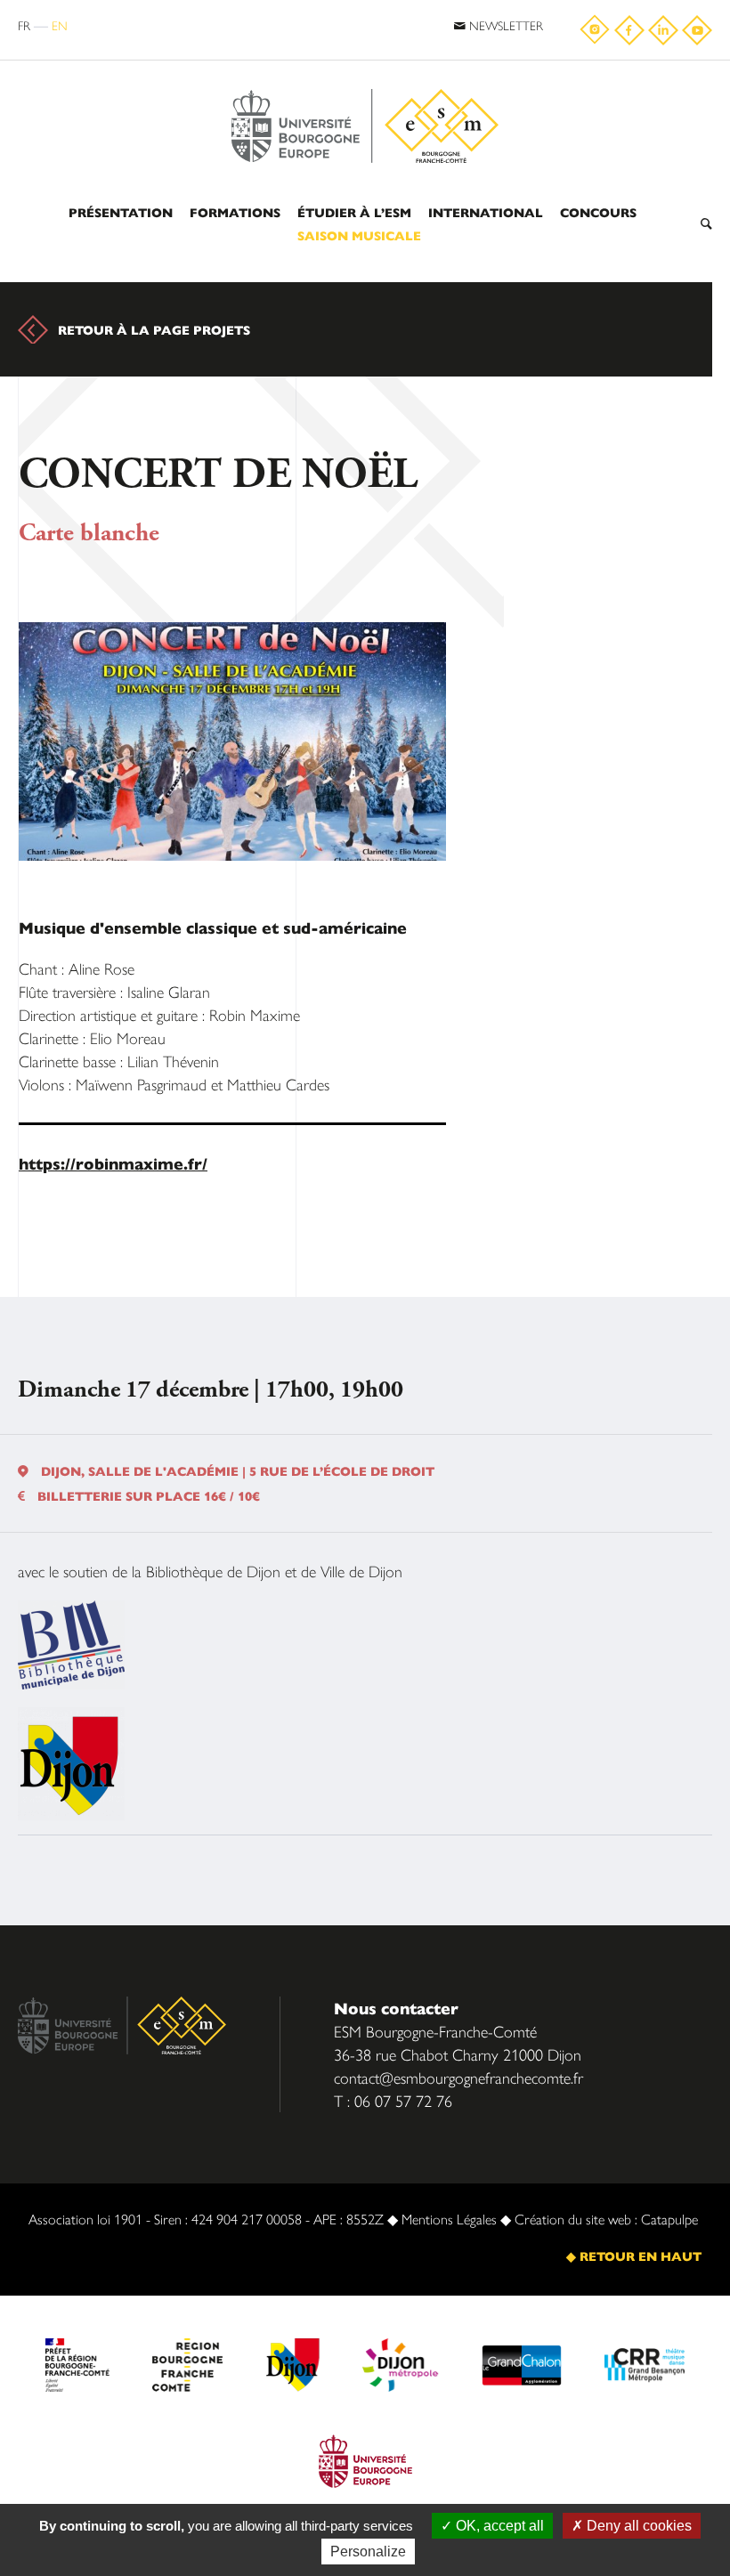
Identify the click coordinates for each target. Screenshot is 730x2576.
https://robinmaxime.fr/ (113, 1163)
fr (24, 25)
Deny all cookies (637, 2526)
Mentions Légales (449, 2219)
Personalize (368, 2552)
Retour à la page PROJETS (154, 329)
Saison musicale (359, 235)
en (60, 25)
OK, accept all (498, 2526)
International (486, 212)
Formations (235, 212)
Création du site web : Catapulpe (606, 2219)
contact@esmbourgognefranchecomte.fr (458, 2077)
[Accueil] (365, 82)
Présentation (121, 212)
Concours (598, 212)
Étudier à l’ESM (354, 212)
